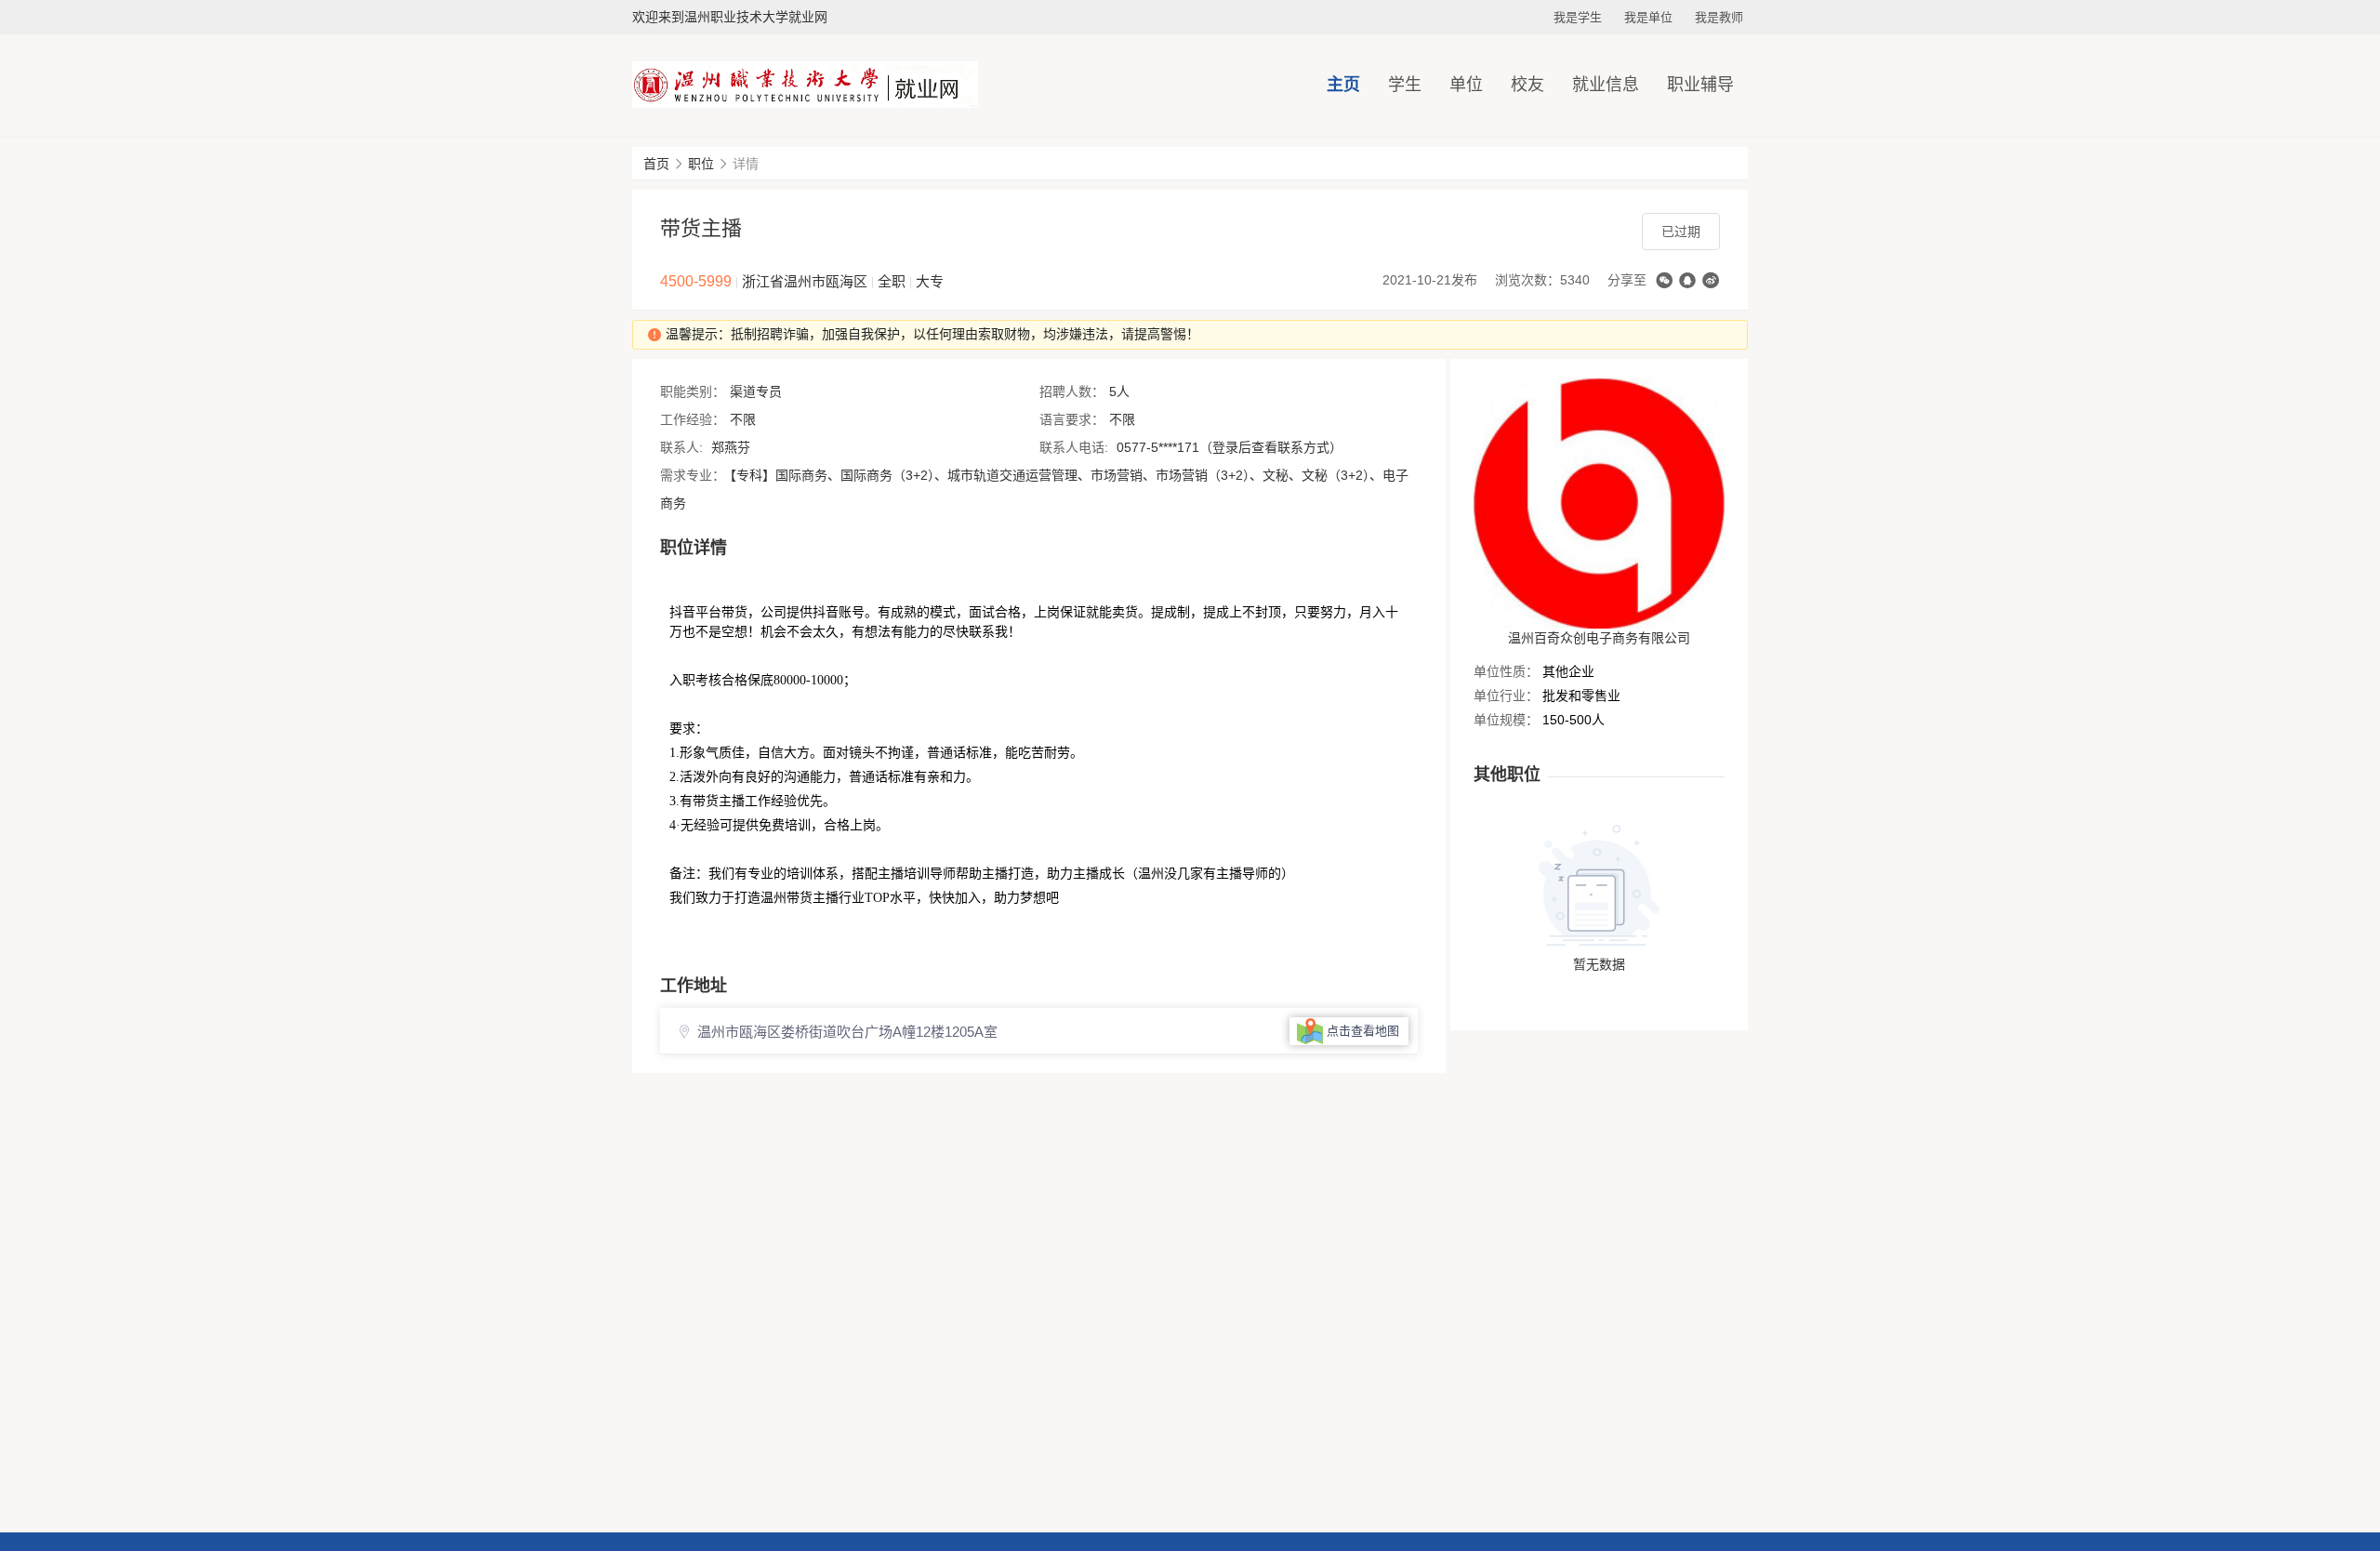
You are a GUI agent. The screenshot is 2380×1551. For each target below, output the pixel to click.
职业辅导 (1700, 85)
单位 (1466, 85)
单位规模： (1506, 720)
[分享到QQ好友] (1687, 280)
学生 (1405, 85)
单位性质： (1506, 671)
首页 (656, 164)
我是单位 (1648, 17)
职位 (701, 164)
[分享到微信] (1664, 280)
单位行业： (1506, 696)
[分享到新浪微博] (1711, 280)
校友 (1527, 85)
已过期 (1681, 232)
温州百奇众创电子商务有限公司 (1599, 638)
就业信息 (1606, 85)
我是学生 (1578, 17)
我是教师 (1719, 17)
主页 (1343, 85)
